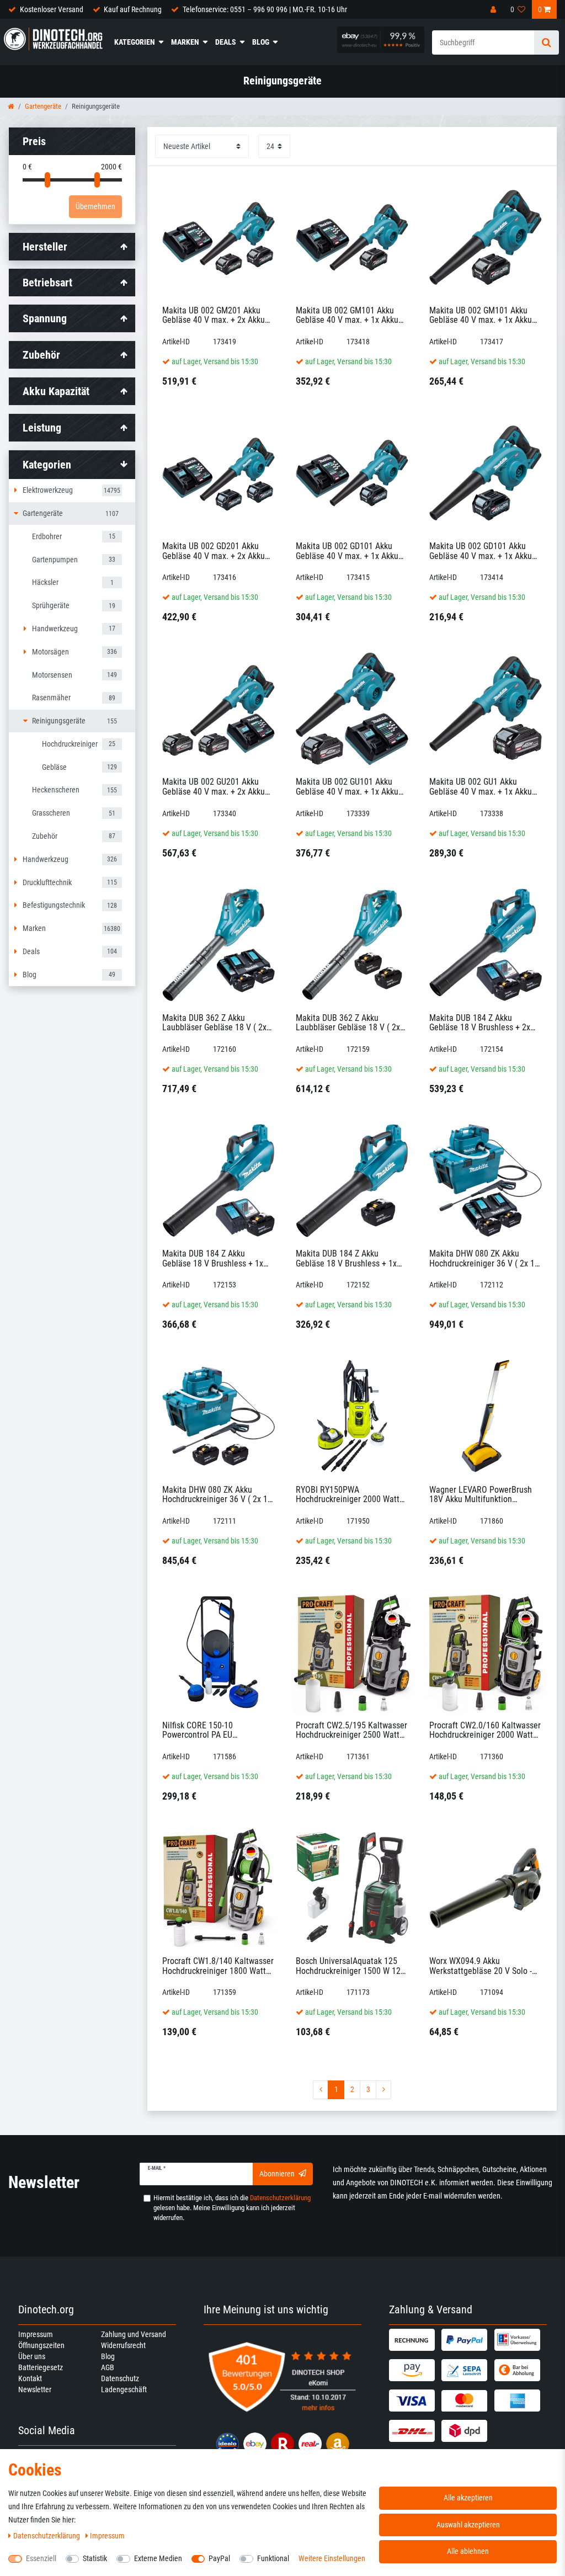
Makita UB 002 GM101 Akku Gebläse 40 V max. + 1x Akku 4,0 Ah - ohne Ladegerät (481, 315)
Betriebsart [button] (47, 283)
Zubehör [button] (41, 355)
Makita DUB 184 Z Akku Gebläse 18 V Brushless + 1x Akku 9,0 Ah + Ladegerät (213, 1258)
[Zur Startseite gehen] (11, 106)
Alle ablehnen (468, 2551)
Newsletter (35, 2389)
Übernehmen (95, 206)
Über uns (32, 2356)
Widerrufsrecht (123, 2345)
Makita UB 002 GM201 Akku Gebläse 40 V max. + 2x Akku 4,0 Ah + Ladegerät (214, 315)
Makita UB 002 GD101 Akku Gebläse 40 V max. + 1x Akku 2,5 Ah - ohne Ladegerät (481, 551)
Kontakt (30, 2378)
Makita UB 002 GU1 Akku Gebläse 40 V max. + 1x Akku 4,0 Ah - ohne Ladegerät (481, 787)
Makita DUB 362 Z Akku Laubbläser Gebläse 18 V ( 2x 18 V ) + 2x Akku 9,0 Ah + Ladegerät (214, 1023)
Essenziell (41, 2558)
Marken (185, 42)
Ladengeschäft (124, 2389)
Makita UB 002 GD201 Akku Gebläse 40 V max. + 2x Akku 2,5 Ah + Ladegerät (214, 551)
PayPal (219, 2558)
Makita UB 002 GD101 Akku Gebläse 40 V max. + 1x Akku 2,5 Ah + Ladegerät (347, 551)
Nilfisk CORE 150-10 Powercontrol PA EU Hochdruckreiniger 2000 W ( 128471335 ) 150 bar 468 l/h (213, 1730)
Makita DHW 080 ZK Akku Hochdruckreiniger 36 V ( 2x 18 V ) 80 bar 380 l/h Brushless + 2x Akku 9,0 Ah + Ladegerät (484, 1258)
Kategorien (135, 42)
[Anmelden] (494, 9)
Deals (226, 42)
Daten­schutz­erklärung (47, 2536)
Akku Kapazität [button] (56, 391)
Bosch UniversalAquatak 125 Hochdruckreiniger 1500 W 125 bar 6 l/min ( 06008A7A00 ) (350, 1966)
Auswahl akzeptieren (468, 2525)
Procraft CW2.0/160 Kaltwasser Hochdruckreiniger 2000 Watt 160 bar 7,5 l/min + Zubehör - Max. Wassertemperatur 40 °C (485, 1730)
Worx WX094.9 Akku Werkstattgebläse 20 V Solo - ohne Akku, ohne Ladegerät (481, 1966)
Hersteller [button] (45, 247)
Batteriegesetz (41, 2367)
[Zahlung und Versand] (414, 2340)
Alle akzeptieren (468, 2498)
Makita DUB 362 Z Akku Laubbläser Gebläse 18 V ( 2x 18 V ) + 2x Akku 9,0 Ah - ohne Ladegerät (349, 1023)
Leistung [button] (42, 428)
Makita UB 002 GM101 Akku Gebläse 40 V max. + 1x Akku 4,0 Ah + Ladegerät (347, 315)
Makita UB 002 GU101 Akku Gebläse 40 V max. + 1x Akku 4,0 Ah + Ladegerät (347, 787)
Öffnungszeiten (41, 2345)
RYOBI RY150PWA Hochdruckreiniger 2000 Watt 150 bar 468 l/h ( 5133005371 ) (351, 1495)
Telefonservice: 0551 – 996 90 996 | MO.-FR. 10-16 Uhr (265, 9)
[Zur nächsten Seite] (383, 2090)
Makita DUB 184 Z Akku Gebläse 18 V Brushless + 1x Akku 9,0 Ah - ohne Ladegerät (348, 1258)
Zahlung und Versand (134, 2334)
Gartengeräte (43, 106)
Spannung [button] (45, 318)
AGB (108, 2367)
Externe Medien (158, 2558)
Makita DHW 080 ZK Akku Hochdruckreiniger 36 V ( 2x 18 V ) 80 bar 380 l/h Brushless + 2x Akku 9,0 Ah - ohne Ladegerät (217, 1495)
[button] (72, 465)
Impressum (36, 2334)
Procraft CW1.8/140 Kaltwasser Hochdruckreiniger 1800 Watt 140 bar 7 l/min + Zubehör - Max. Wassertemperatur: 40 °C (218, 1966)
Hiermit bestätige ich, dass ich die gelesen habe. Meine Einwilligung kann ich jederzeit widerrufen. (232, 2208)
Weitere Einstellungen (332, 2558)
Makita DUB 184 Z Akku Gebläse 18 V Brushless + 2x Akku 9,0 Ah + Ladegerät (480, 1023)
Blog (261, 42)
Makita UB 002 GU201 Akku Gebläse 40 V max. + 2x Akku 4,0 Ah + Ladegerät (214, 787)
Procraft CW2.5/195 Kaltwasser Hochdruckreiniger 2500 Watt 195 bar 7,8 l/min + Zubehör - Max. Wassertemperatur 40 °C (351, 1730)
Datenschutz (120, 2378)
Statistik (95, 2558)
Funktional (273, 2558)
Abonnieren (277, 2174)
